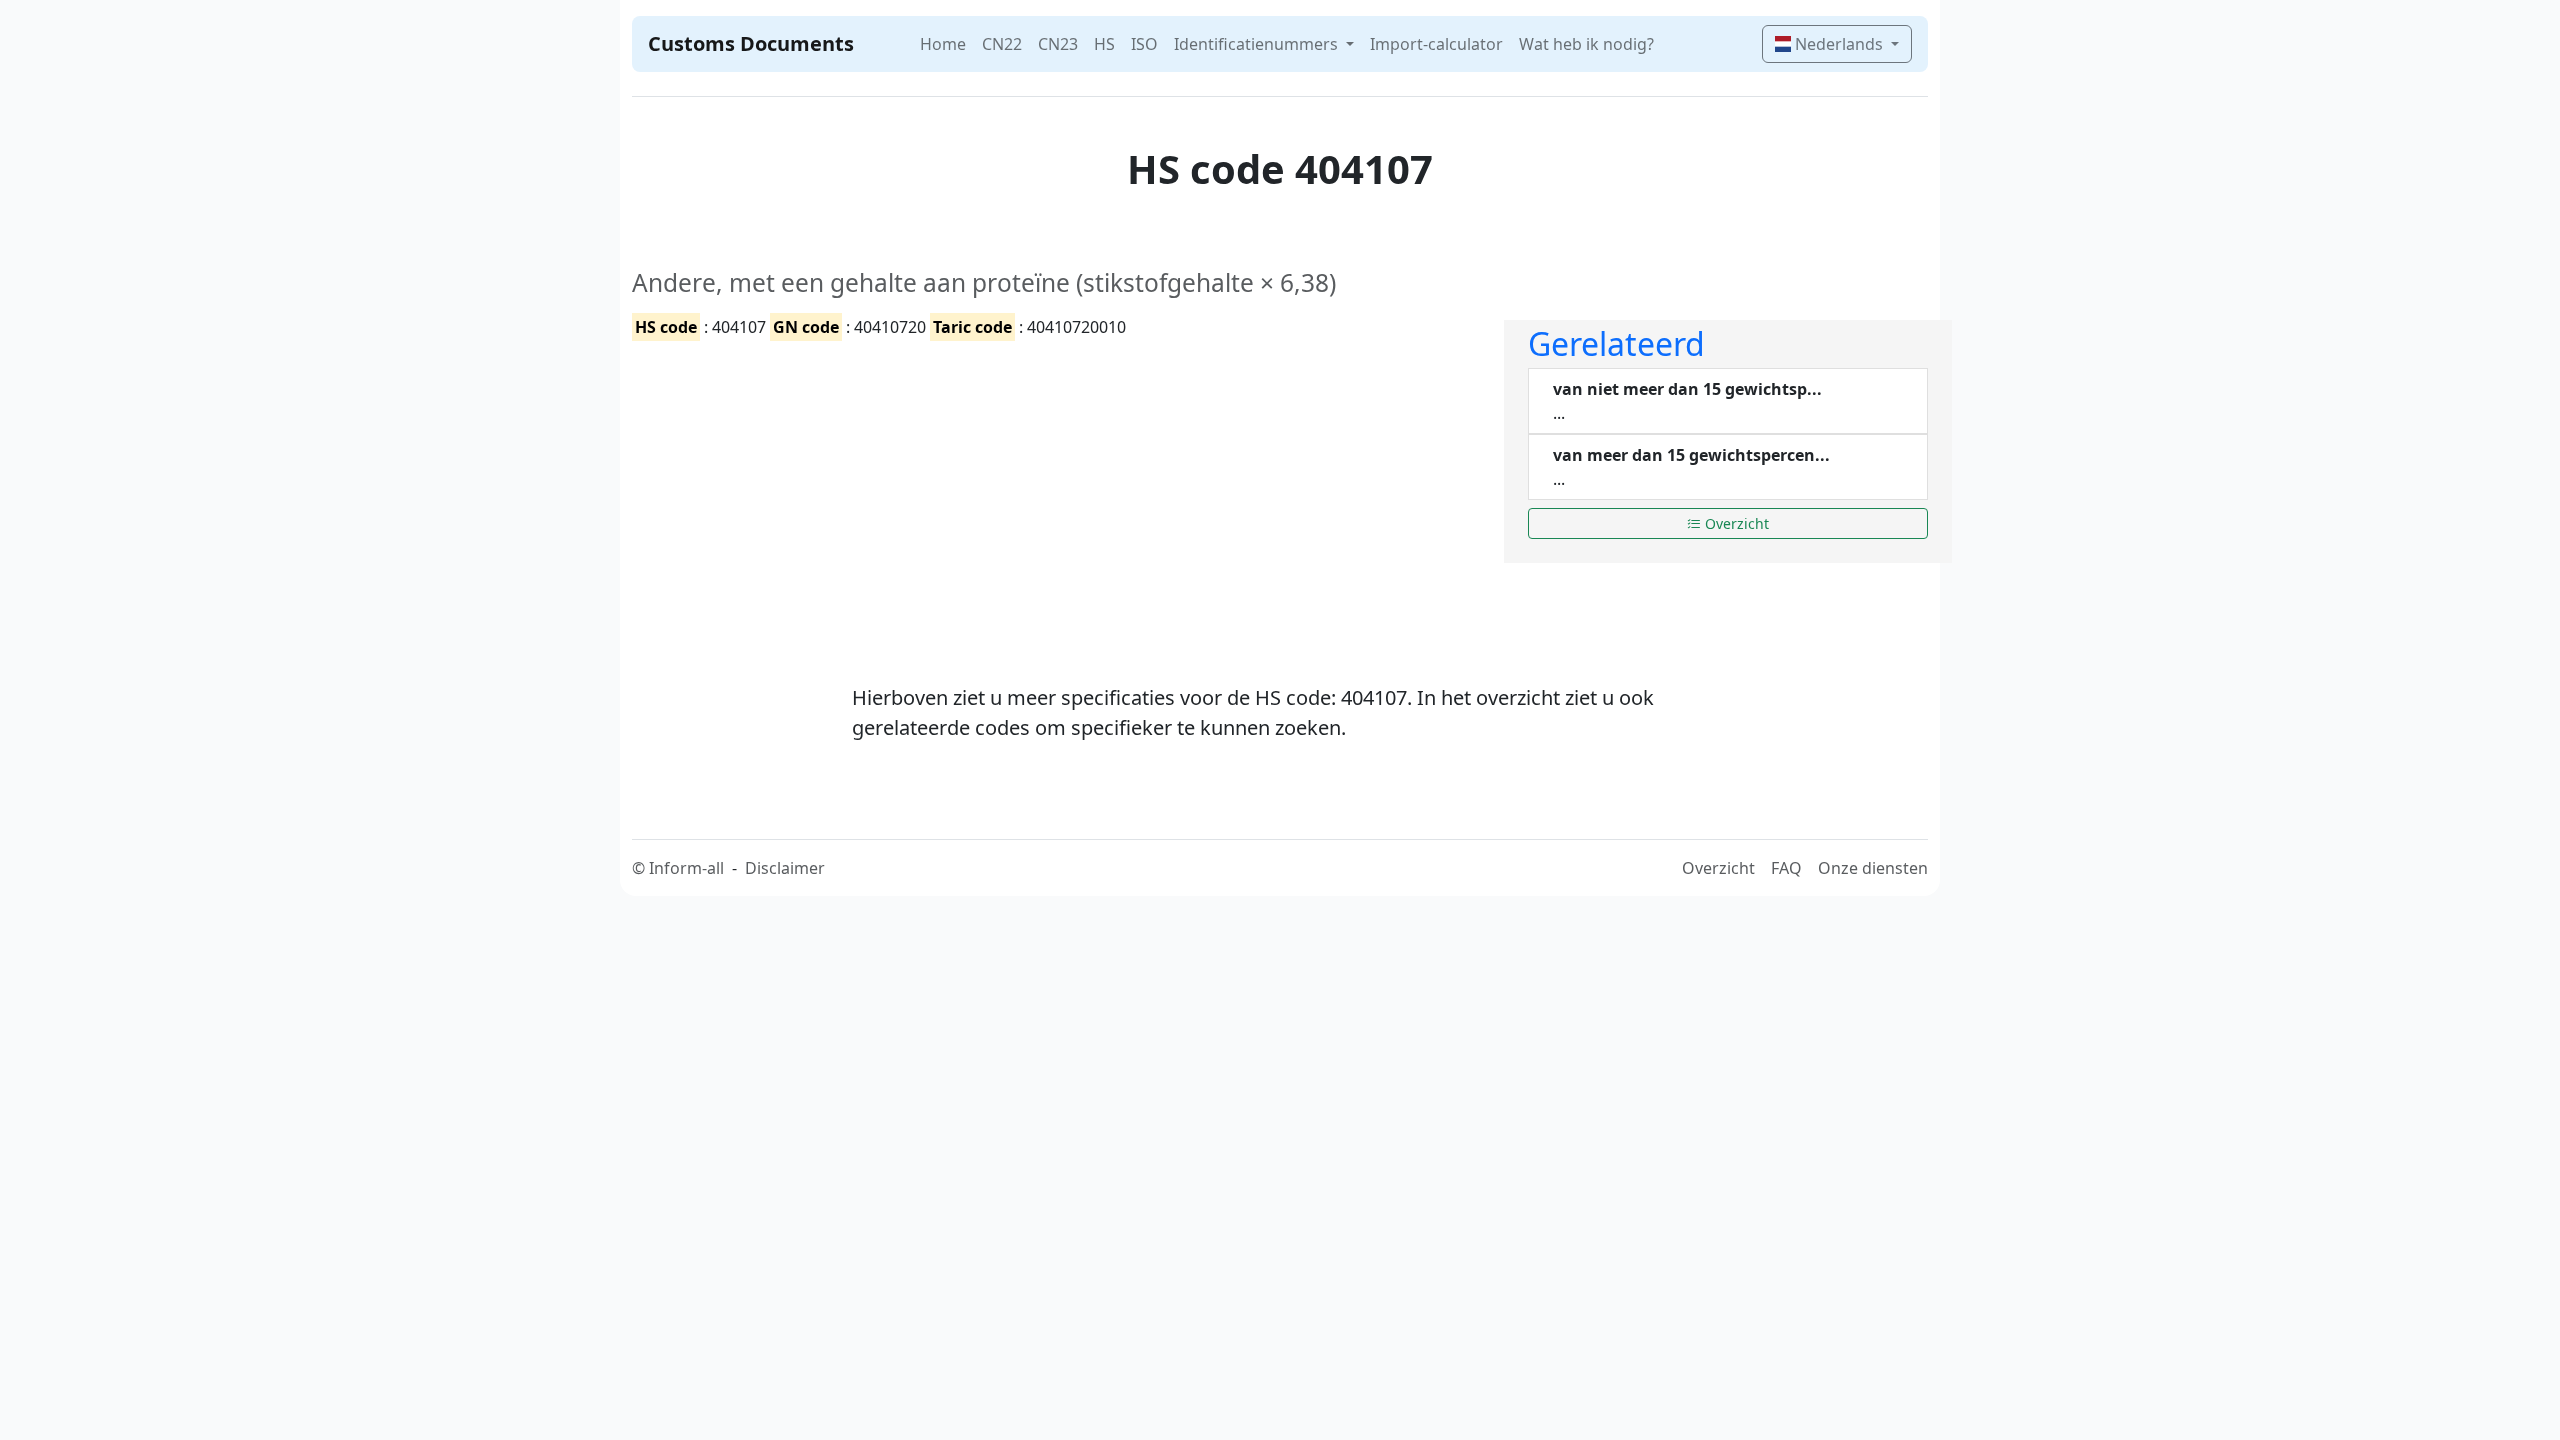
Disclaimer (785, 868)
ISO (1144, 44)
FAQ (1786, 868)
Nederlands (1839, 44)
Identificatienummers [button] (1258, 44)
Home (943, 44)
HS (1104, 44)
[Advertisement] (1056, 495)
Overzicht (1735, 523)
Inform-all (686, 868)
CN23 (1058, 44)
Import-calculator (1436, 44)
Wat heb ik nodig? (1586, 44)
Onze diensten (1873, 868)
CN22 (1002, 44)
